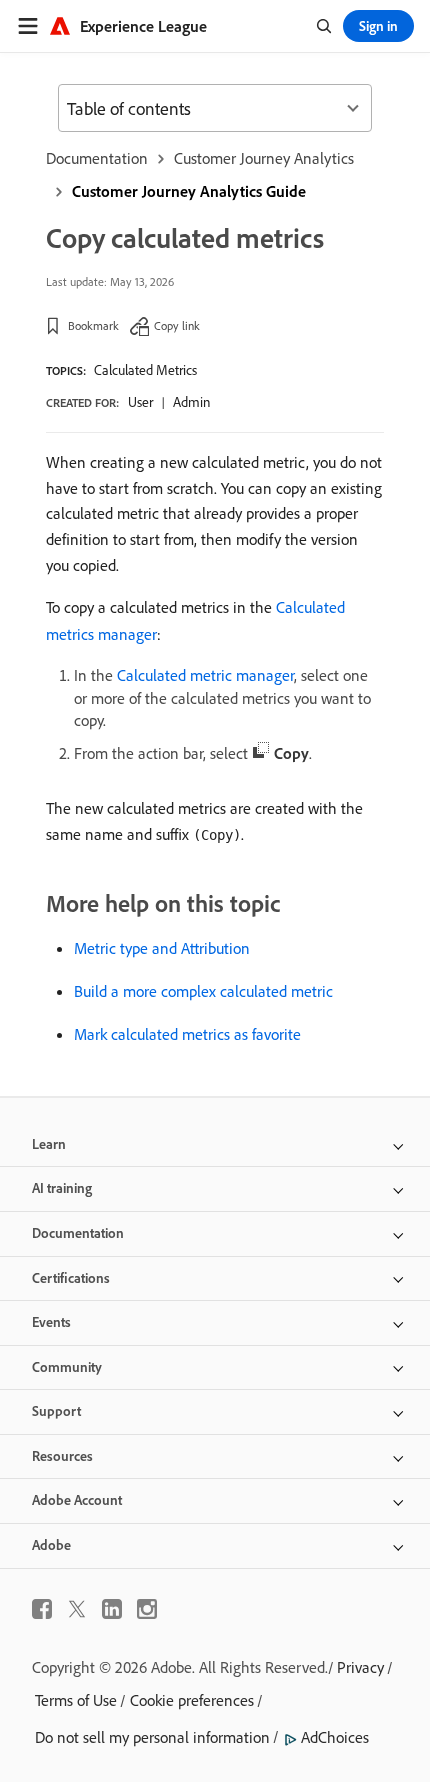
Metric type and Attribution (162, 948)
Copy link (177, 325)
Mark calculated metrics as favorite (187, 1034)
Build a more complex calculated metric (203, 991)
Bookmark (93, 325)
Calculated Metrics (145, 370)
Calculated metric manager (205, 675)
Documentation (97, 158)
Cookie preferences (192, 1700)
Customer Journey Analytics (264, 158)
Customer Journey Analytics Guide (189, 191)
